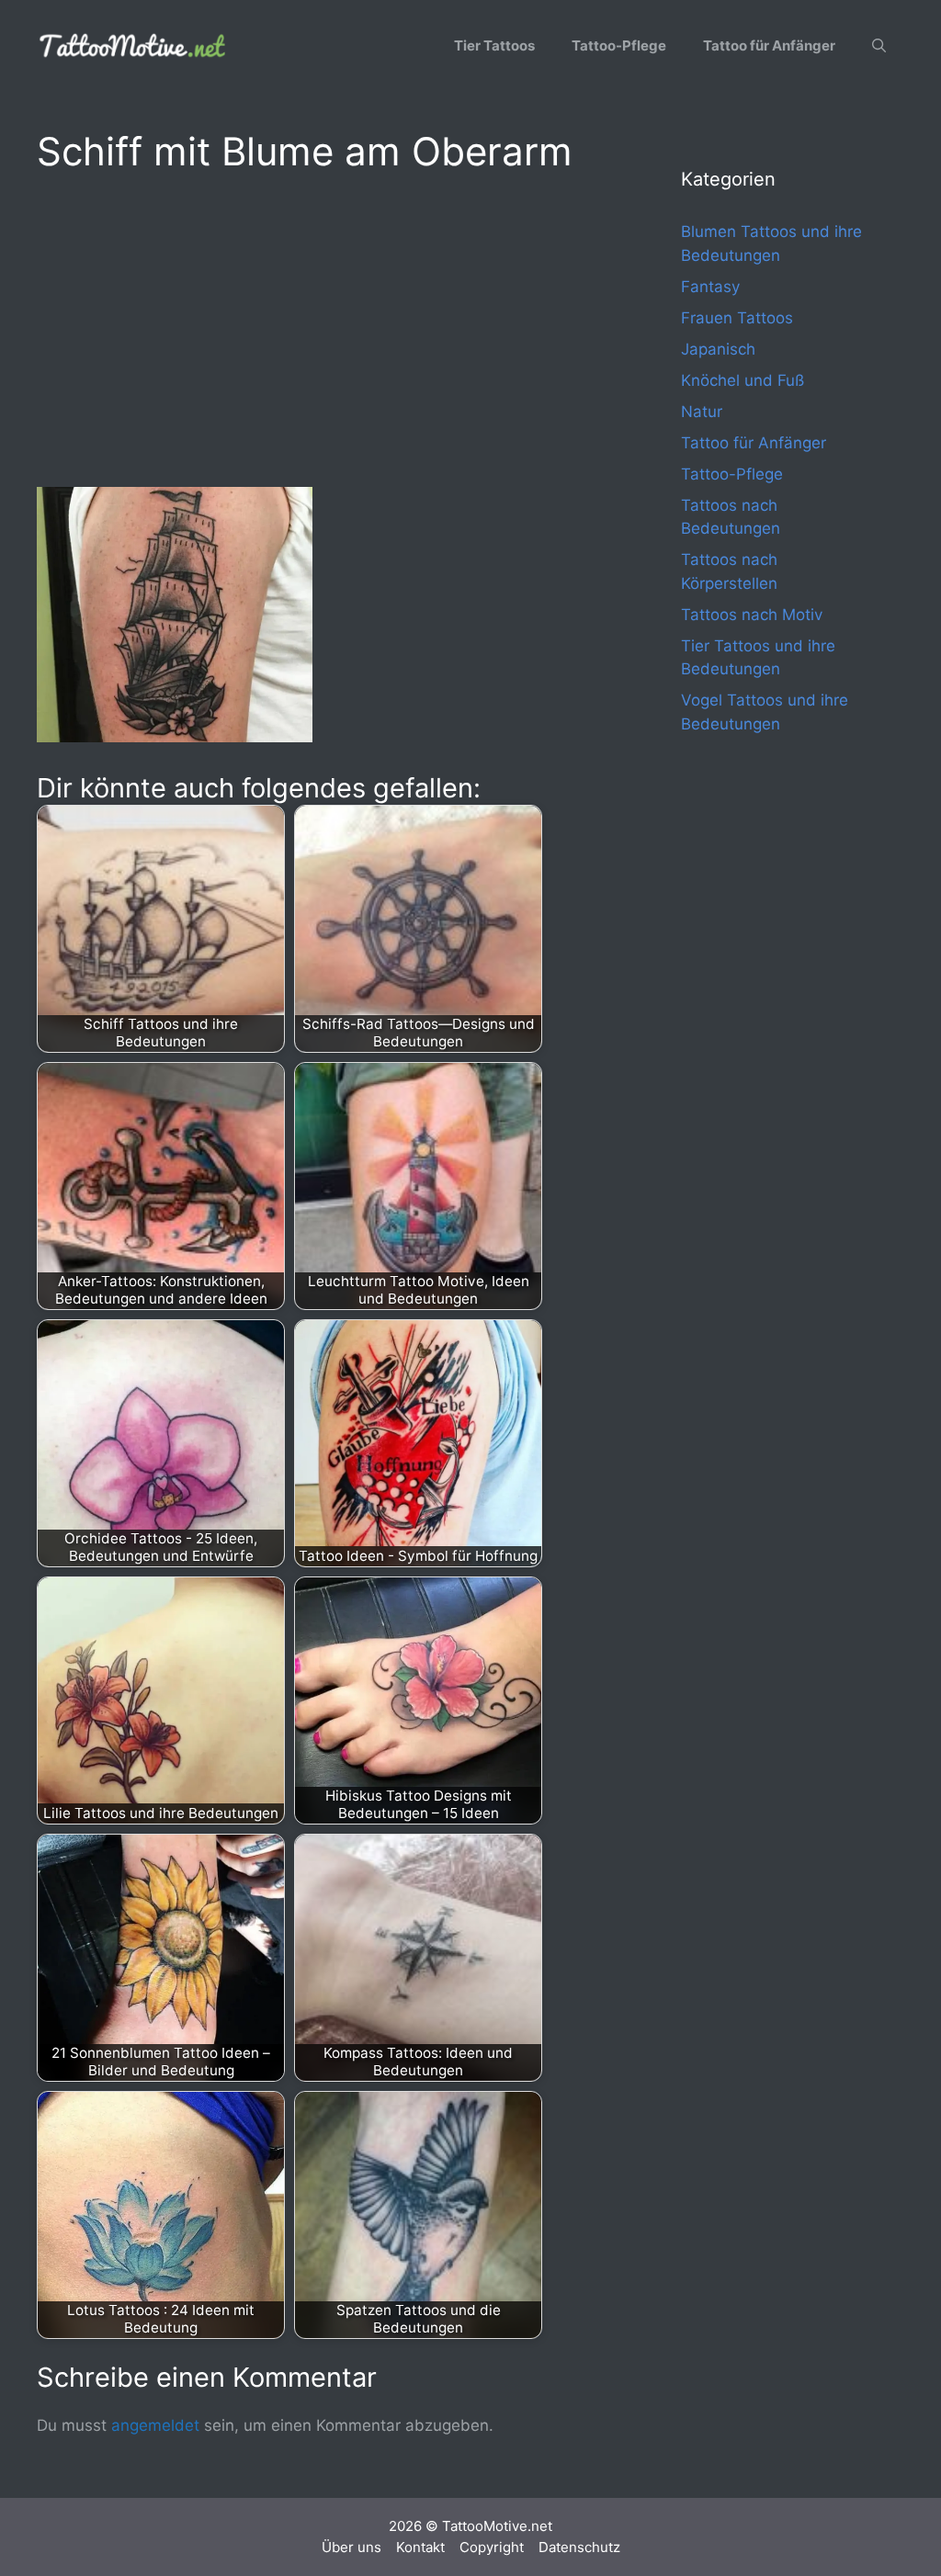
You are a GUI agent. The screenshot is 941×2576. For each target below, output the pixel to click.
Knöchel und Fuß (743, 380)
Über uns (351, 2547)
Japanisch (718, 349)
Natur (702, 412)
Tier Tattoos (494, 45)
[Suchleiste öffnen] (879, 46)
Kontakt (420, 2547)
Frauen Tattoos (737, 318)
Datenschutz (579, 2547)
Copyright (492, 2547)
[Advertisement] (322, 327)
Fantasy (710, 287)
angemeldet (155, 2425)
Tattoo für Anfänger (769, 45)
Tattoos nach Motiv (752, 615)
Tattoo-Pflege (619, 45)
